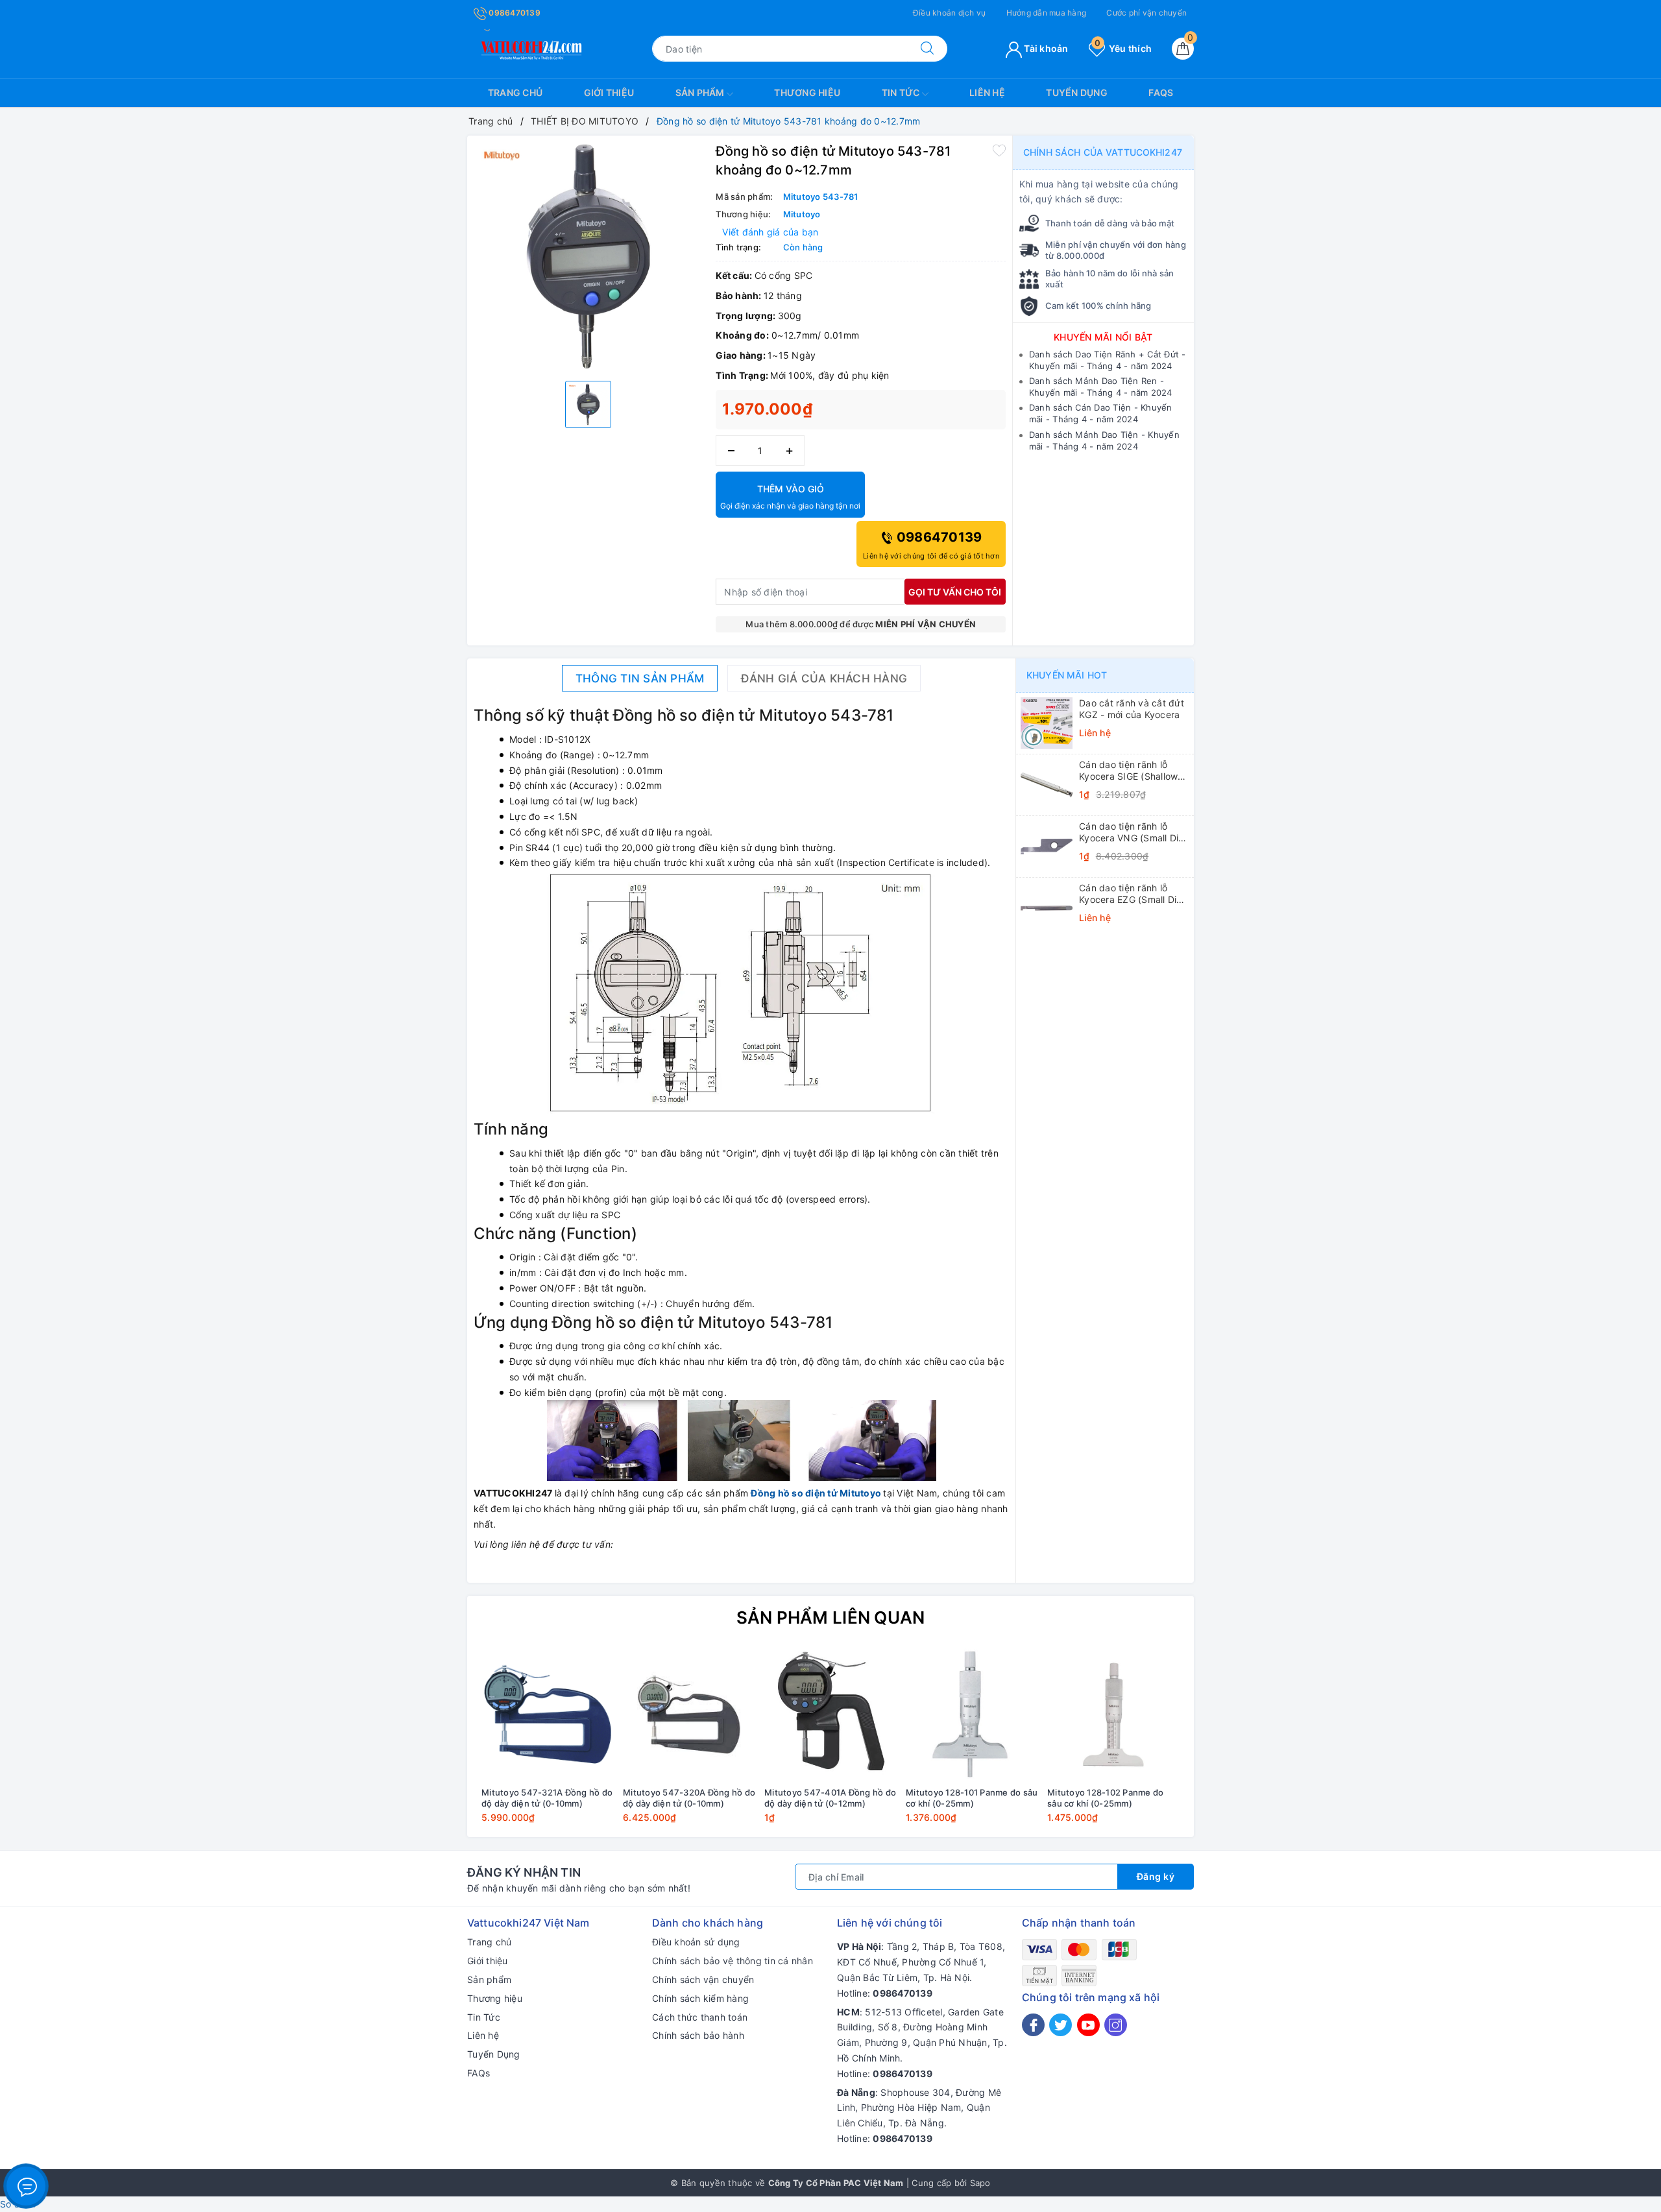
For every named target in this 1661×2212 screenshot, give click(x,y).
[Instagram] (1116, 2025)
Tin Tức (902, 92)
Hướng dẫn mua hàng (1047, 13)
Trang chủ (515, 92)
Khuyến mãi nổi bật (1103, 337)
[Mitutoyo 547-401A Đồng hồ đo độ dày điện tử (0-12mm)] (830, 1714)
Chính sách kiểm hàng (700, 1998)
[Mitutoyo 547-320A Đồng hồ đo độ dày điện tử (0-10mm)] (689, 1714)
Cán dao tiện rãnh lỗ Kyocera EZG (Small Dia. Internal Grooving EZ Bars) (1132, 894)
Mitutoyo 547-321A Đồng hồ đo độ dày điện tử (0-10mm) (547, 1798)
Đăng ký (1156, 1876)
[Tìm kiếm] (927, 49)
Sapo (980, 2183)
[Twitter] (1061, 2025)
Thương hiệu (807, 92)
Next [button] (1220, 1745)
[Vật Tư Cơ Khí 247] (529, 48)
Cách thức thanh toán (700, 2017)
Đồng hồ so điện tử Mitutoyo (816, 1493)
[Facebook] (1033, 2025)
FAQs (1161, 92)
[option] (588, 257)
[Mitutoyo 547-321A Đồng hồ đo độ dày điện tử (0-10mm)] (548, 1714)
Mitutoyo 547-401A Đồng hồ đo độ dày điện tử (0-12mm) (830, 1798)
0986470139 (514, 13)
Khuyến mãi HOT (1067, 675)
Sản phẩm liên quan (831, 1617)
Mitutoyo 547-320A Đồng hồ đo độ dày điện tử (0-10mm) (689, 1798)
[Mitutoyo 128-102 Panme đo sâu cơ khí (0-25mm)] (1113, 1714)
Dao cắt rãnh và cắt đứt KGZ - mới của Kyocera (1132, 709)
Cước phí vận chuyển (1146, 13)
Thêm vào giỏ (790, 497)
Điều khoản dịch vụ (950, 13)
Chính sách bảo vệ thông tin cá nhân (733, 1961)
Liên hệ (987, 92)
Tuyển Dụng (1077, 92)
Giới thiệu (609, 92)
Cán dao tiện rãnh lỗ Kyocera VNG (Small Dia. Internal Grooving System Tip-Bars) (1133, 832)
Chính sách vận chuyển (703, 1979)
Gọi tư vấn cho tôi (955, 592)
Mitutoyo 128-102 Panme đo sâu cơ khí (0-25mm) (1105, 1798)
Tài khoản (1045, 48)
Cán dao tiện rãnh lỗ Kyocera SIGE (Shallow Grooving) (1128, 771)
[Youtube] (1088, 2025)
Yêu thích (1123, 48)
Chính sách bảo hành (698, 2035)
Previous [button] (441, 1745)
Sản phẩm (701, 92)
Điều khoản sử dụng (696, 1942)
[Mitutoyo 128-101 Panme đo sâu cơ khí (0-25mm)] (972, 1714)
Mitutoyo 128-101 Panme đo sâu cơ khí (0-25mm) (972, 1798)
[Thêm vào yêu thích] (999, 150)
